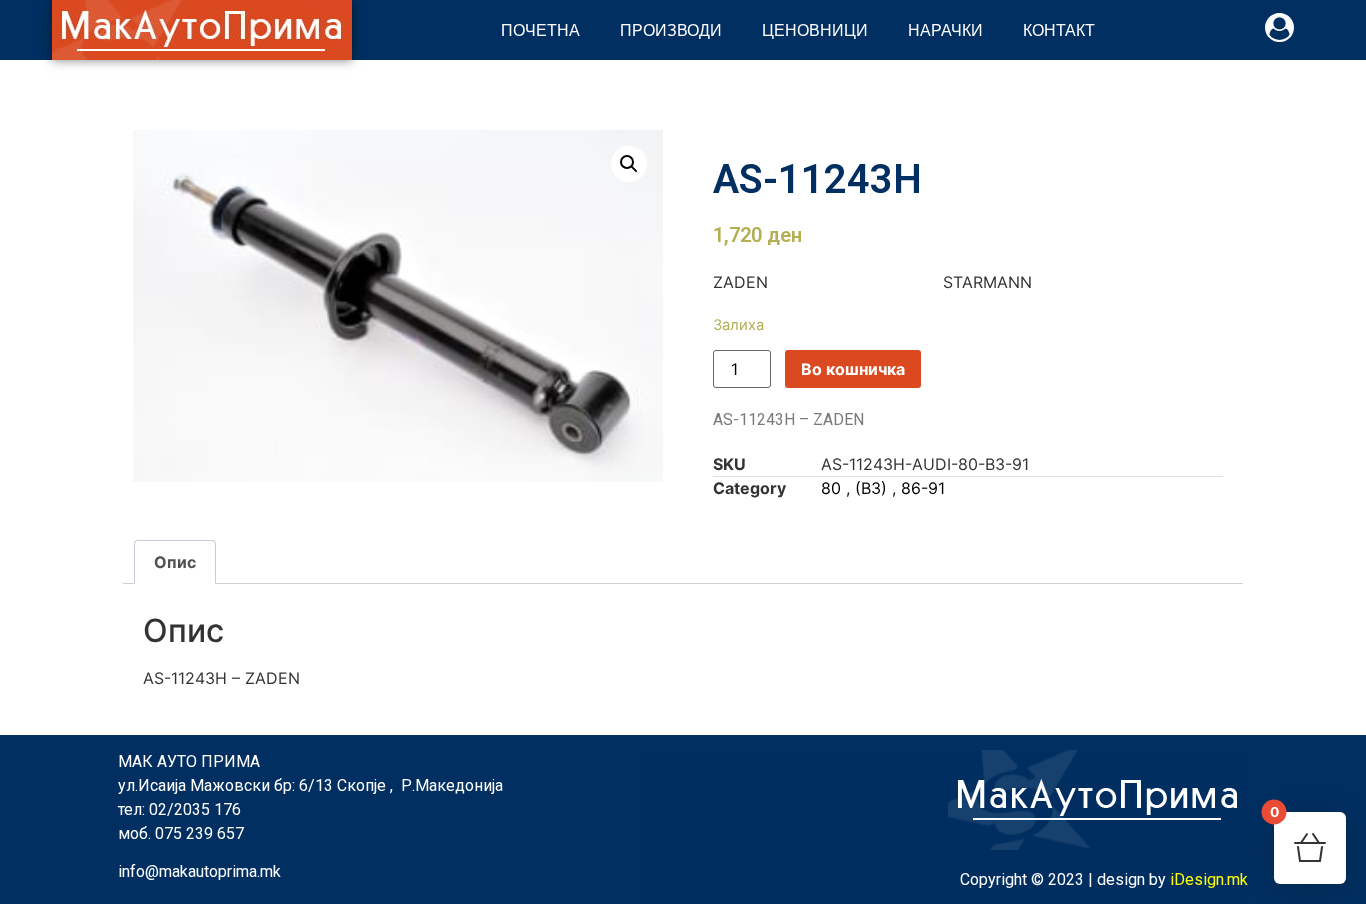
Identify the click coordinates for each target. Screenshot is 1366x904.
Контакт (1059, 29)
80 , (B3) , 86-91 (883, 488)
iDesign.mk (1209, 879)
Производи (671, 29)
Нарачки (945, 29)
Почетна (540, 29)
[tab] (175, 562)
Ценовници (815, 29)
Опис (175, 562)
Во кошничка (853, 369)
